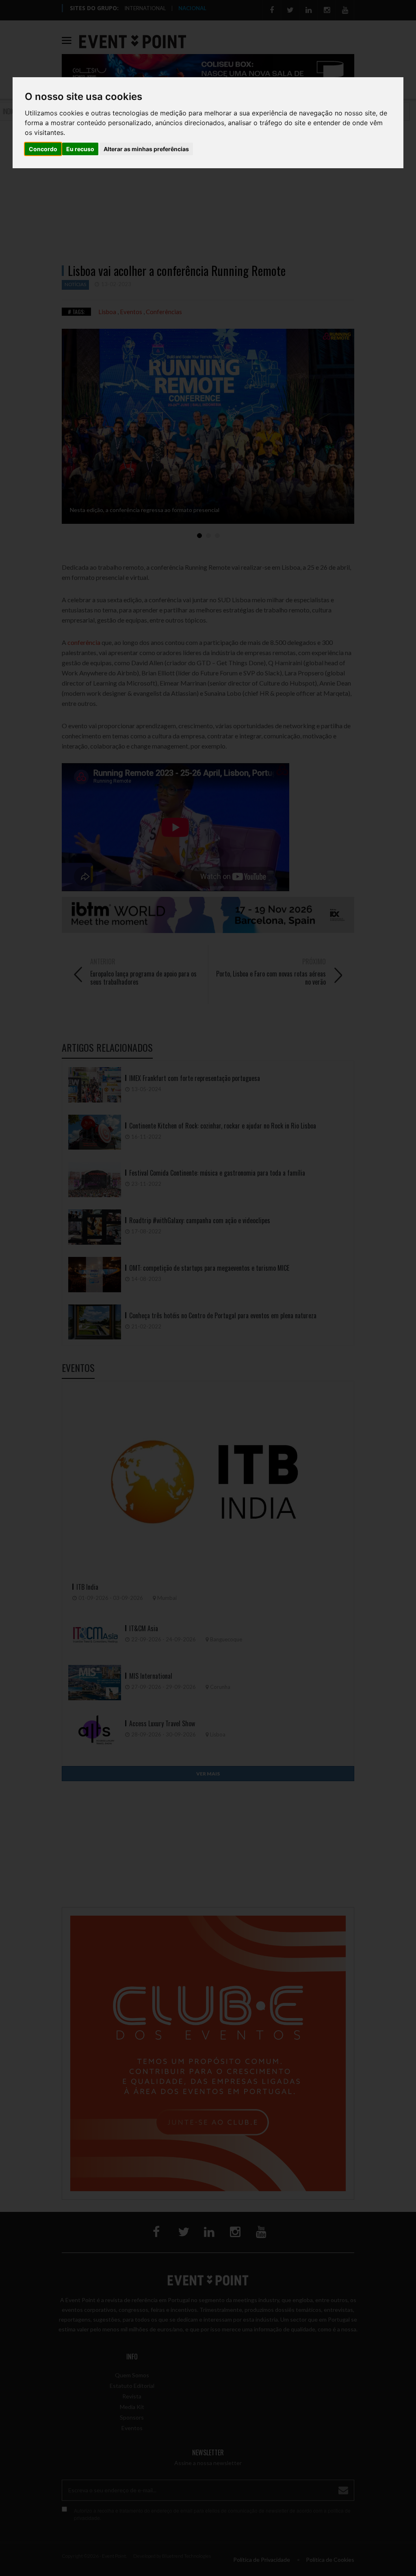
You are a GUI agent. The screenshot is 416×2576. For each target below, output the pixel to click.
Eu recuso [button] (80, 149)
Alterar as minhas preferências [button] (146, 149)
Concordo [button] (43, 149)
